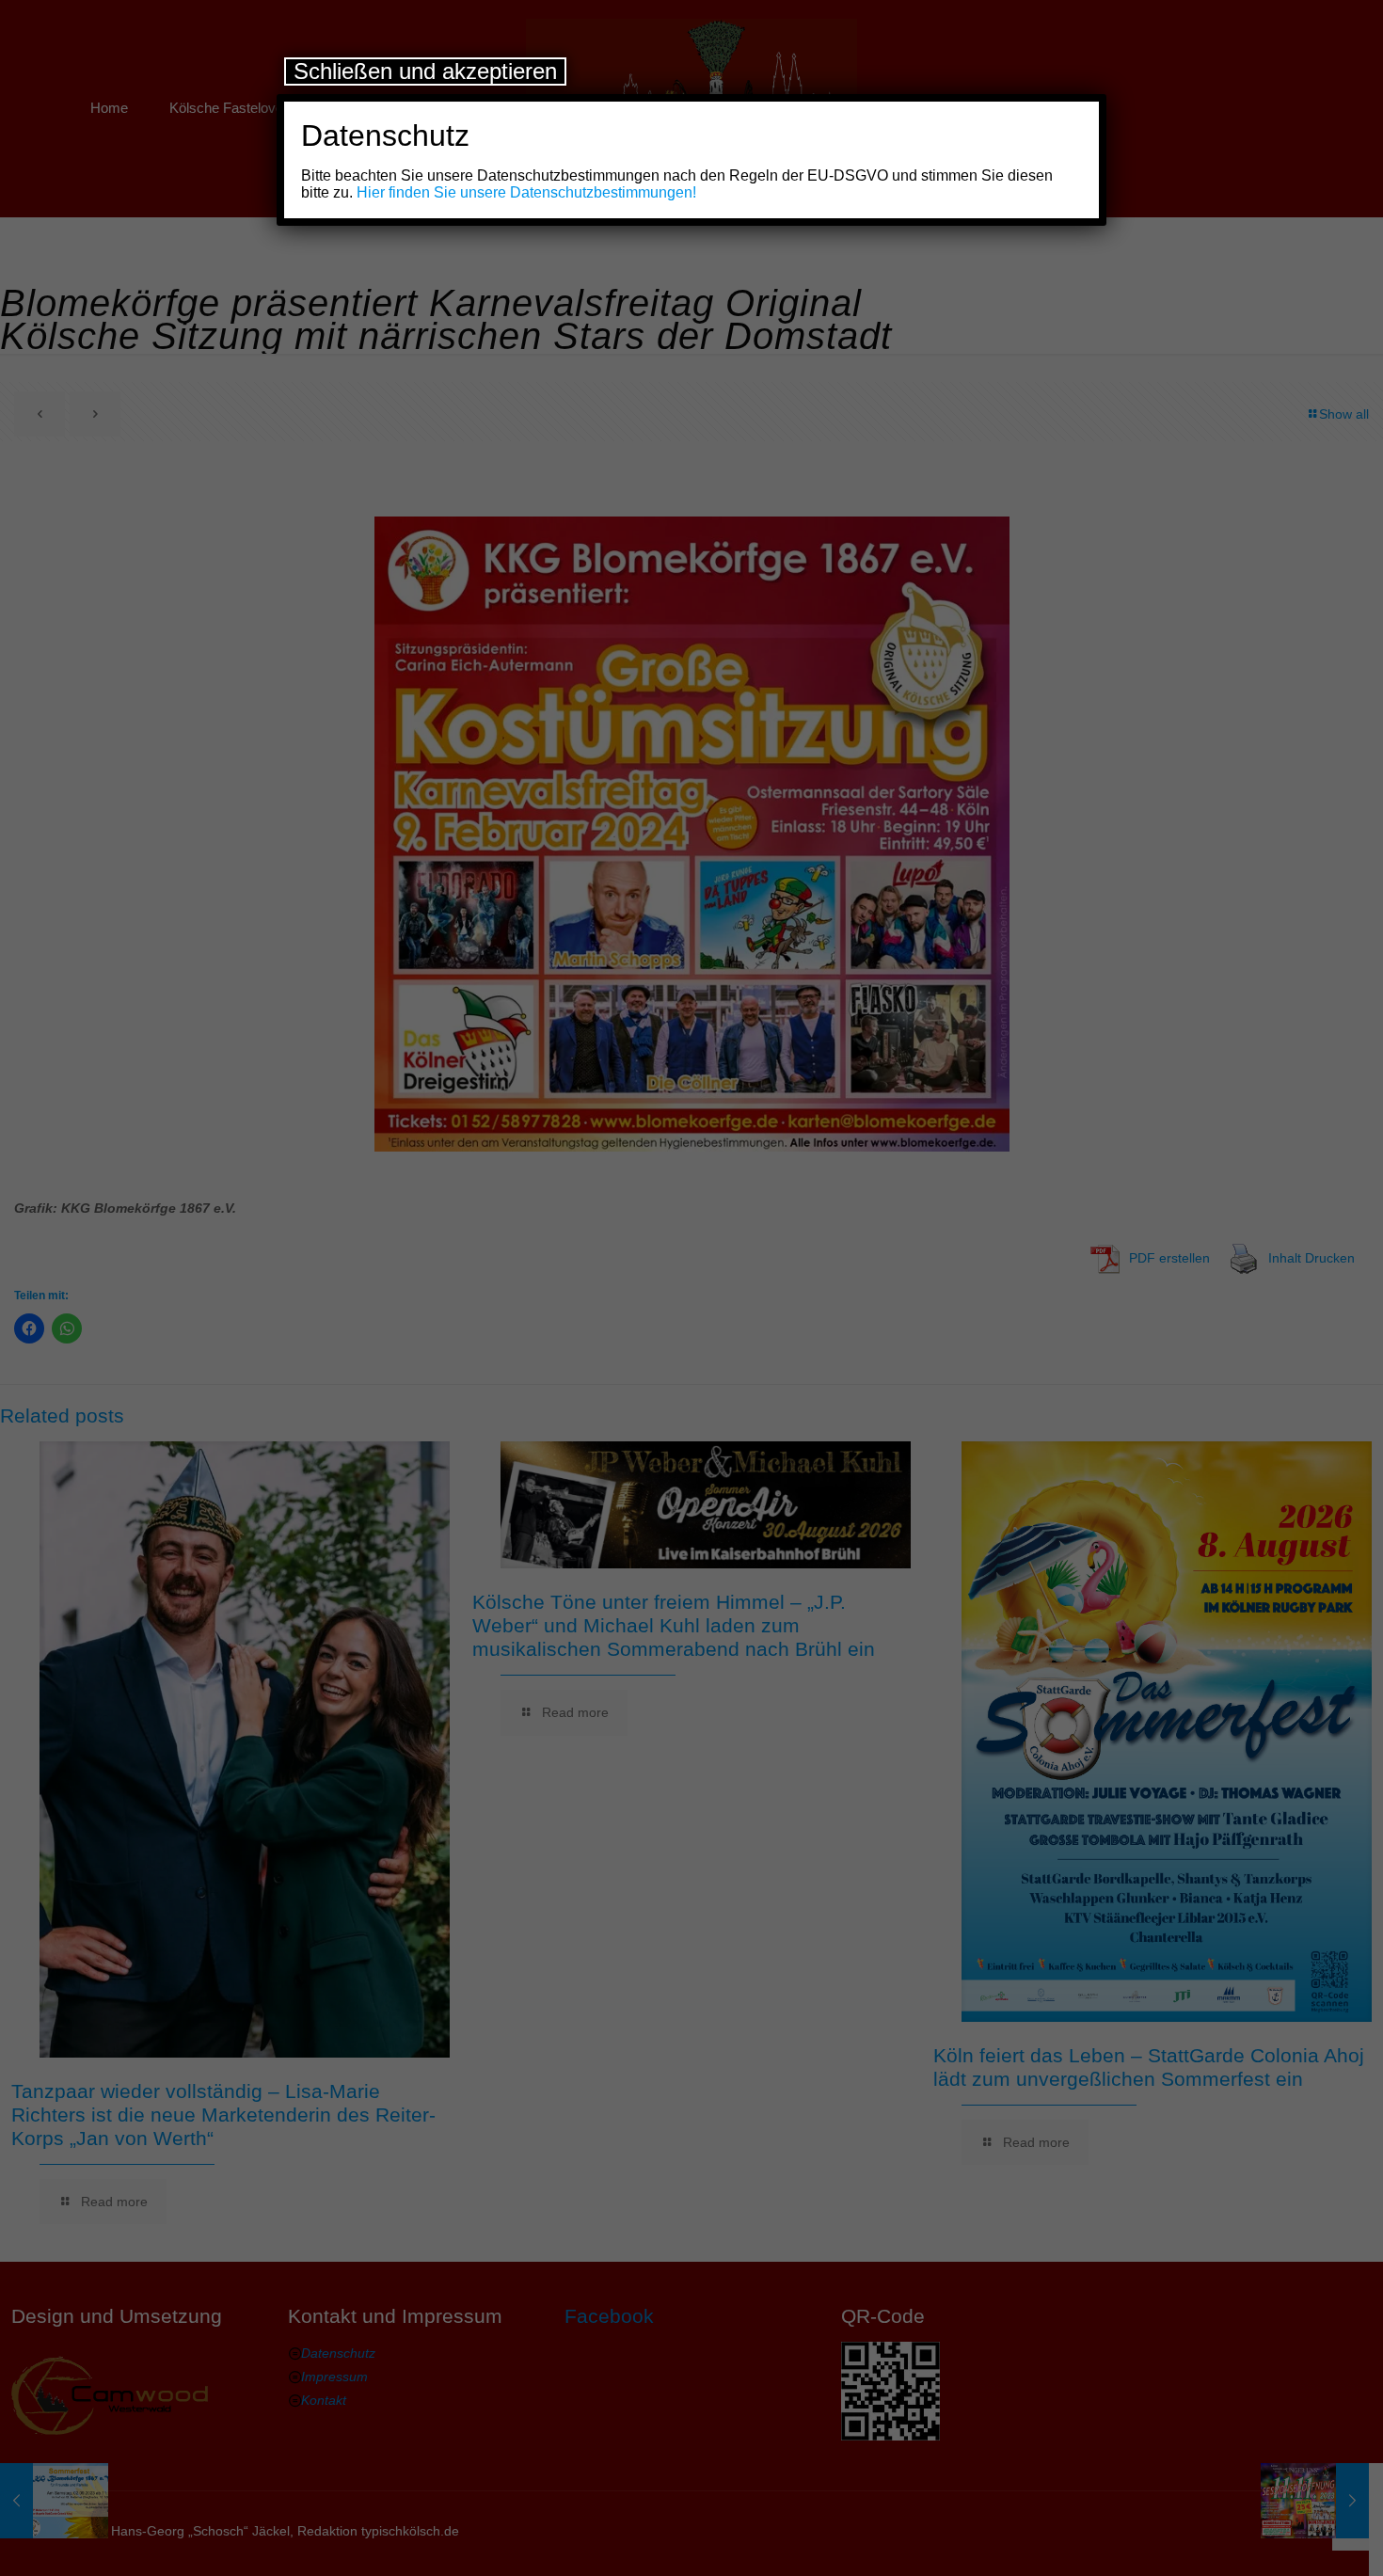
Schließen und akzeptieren (425, 71)
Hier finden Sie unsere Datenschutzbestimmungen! (526, 192)
